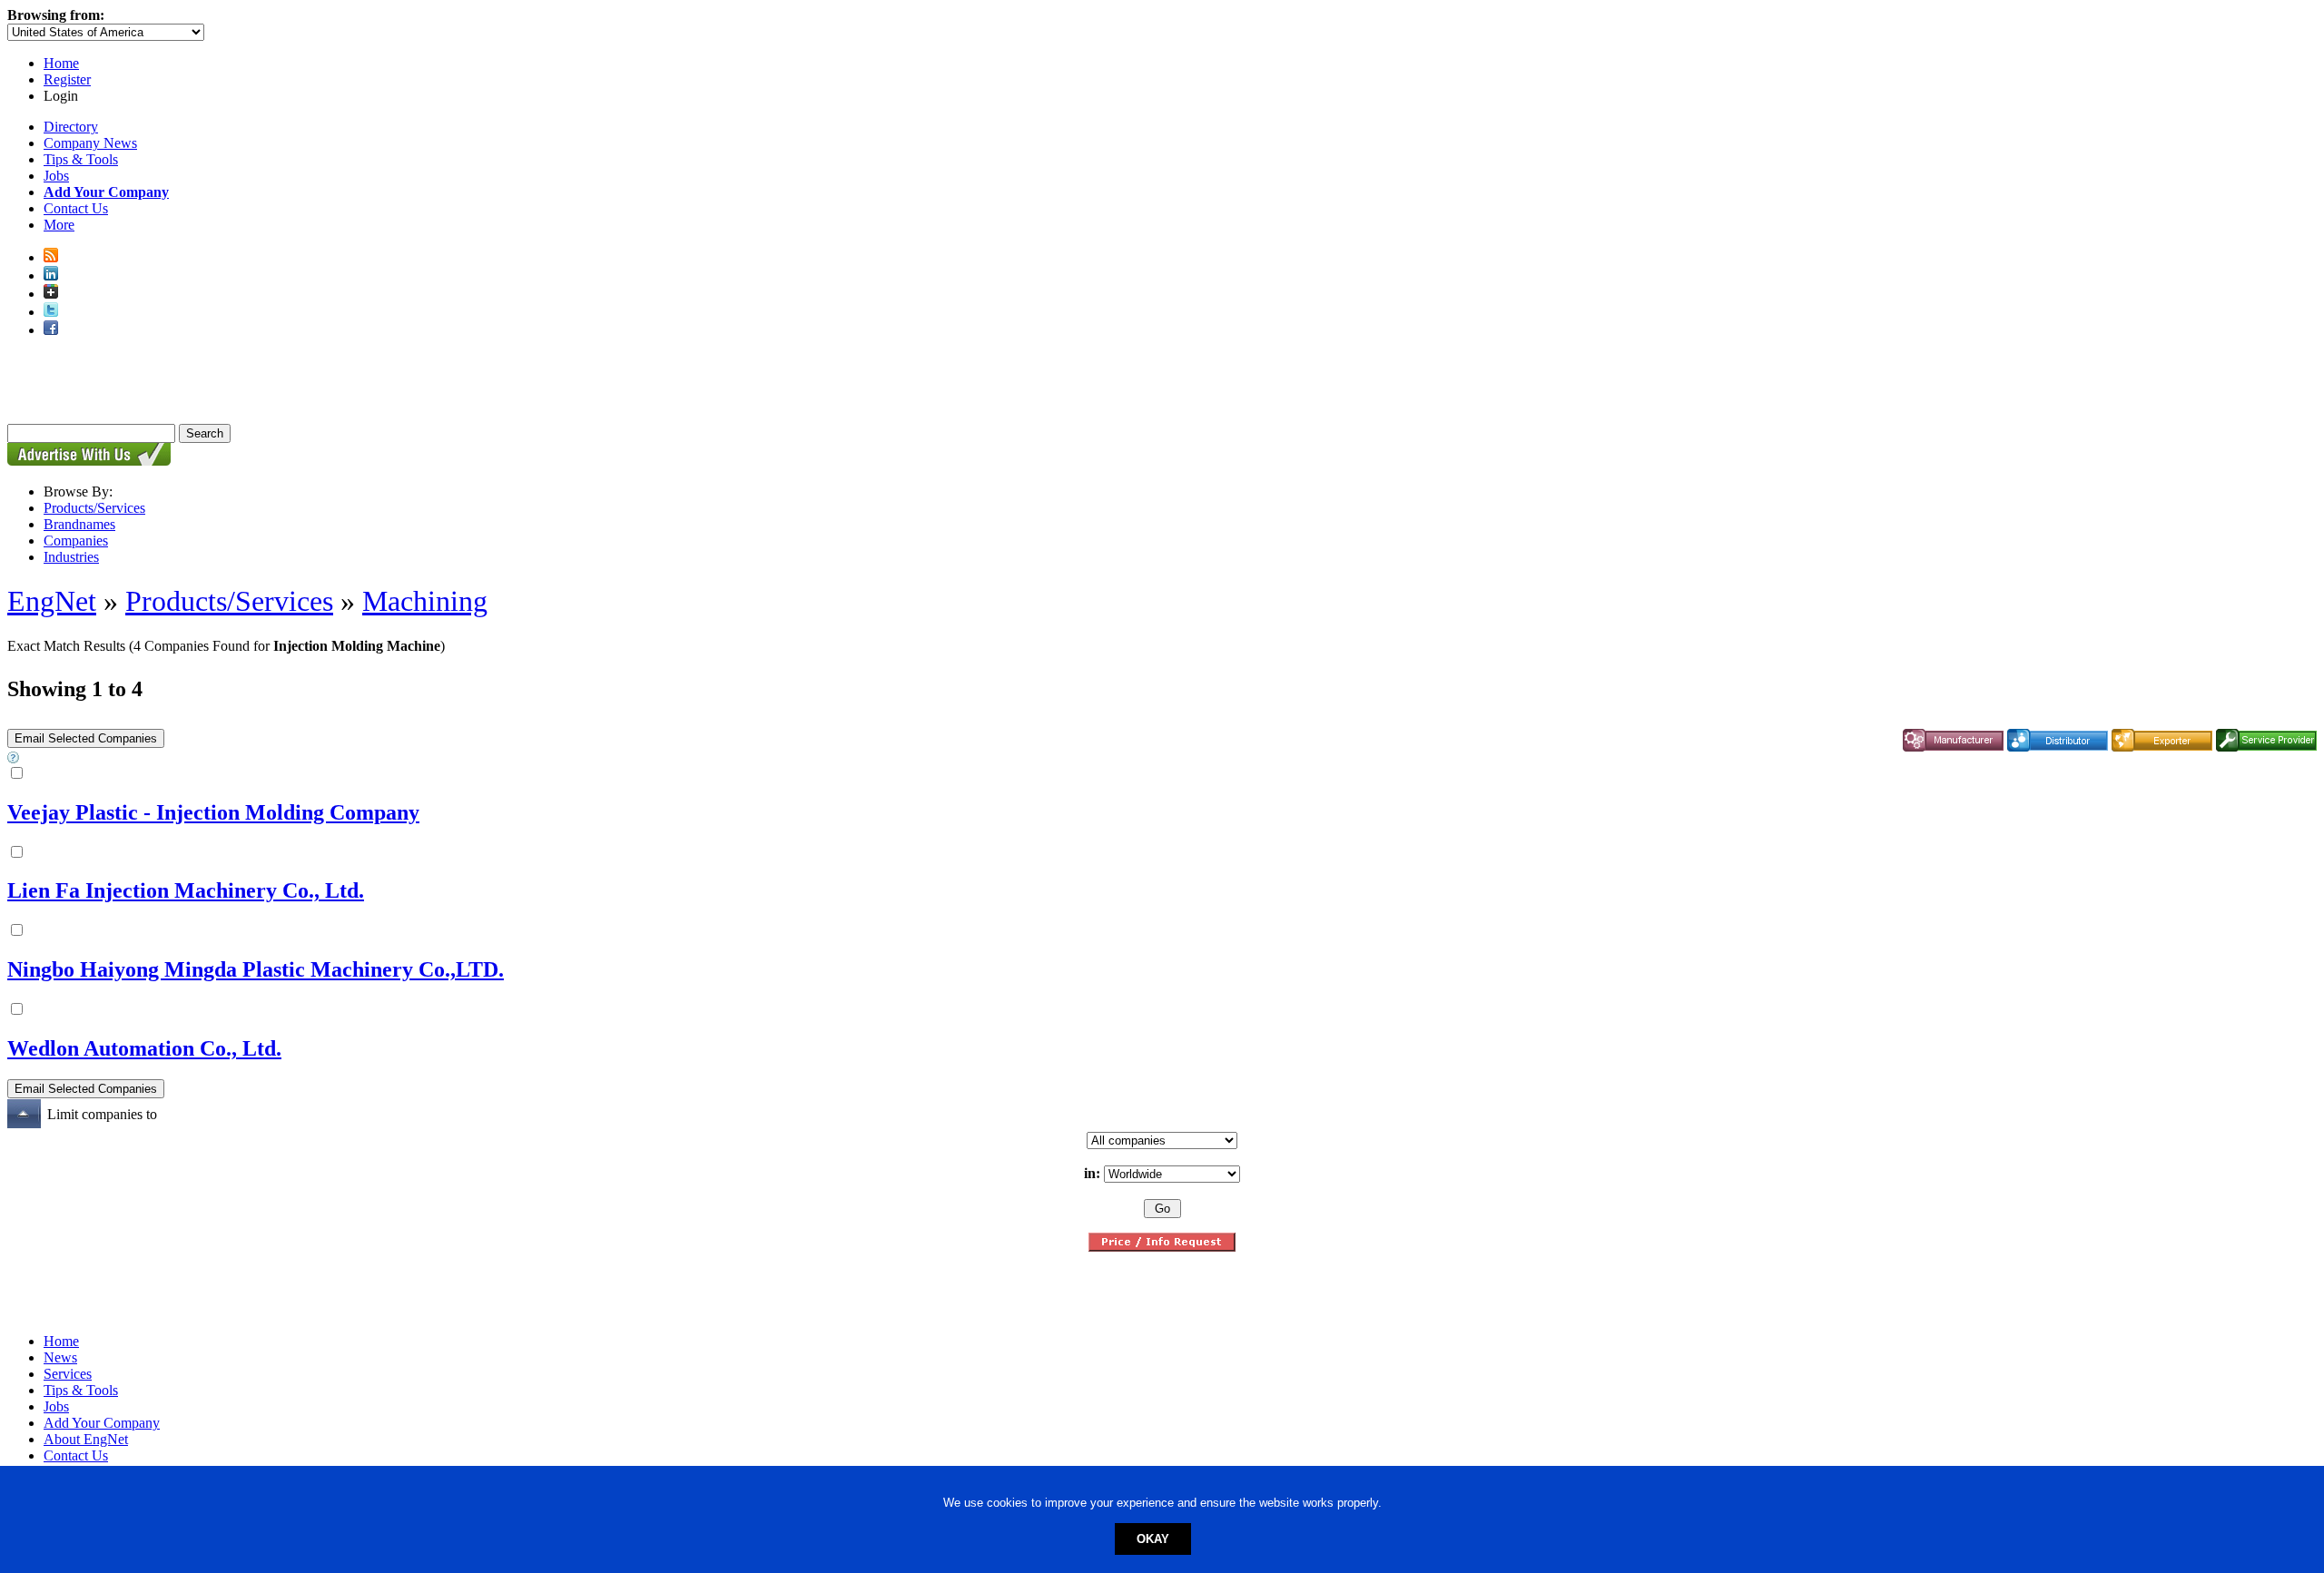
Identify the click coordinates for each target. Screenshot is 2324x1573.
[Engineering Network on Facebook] (51, 330)
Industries (71, 557)
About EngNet (86, 1439)
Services (68, 1374)
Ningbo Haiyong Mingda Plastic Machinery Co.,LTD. (256, 969)
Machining (425, 601)
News (60, 1357)
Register (67, 79)
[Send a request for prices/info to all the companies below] (1162, 1247)
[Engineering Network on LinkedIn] (51, 275)
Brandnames (79, 524)
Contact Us (76, 208)
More (59, 225)
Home (61, 63)
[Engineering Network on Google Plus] (51, 294)
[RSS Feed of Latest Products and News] (51, 257)
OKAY (1153, 1539)
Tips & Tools (81, 159)
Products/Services (94, 508)
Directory (71, 127)
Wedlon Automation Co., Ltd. (144, 1048)
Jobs (56, 176)
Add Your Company (102, 1423)
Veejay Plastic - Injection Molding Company (213, 812)
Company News (90, 143)
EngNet (52, 601)
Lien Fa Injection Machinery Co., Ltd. (186, 890)
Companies (76, 541)
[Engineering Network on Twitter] (51, 312)
